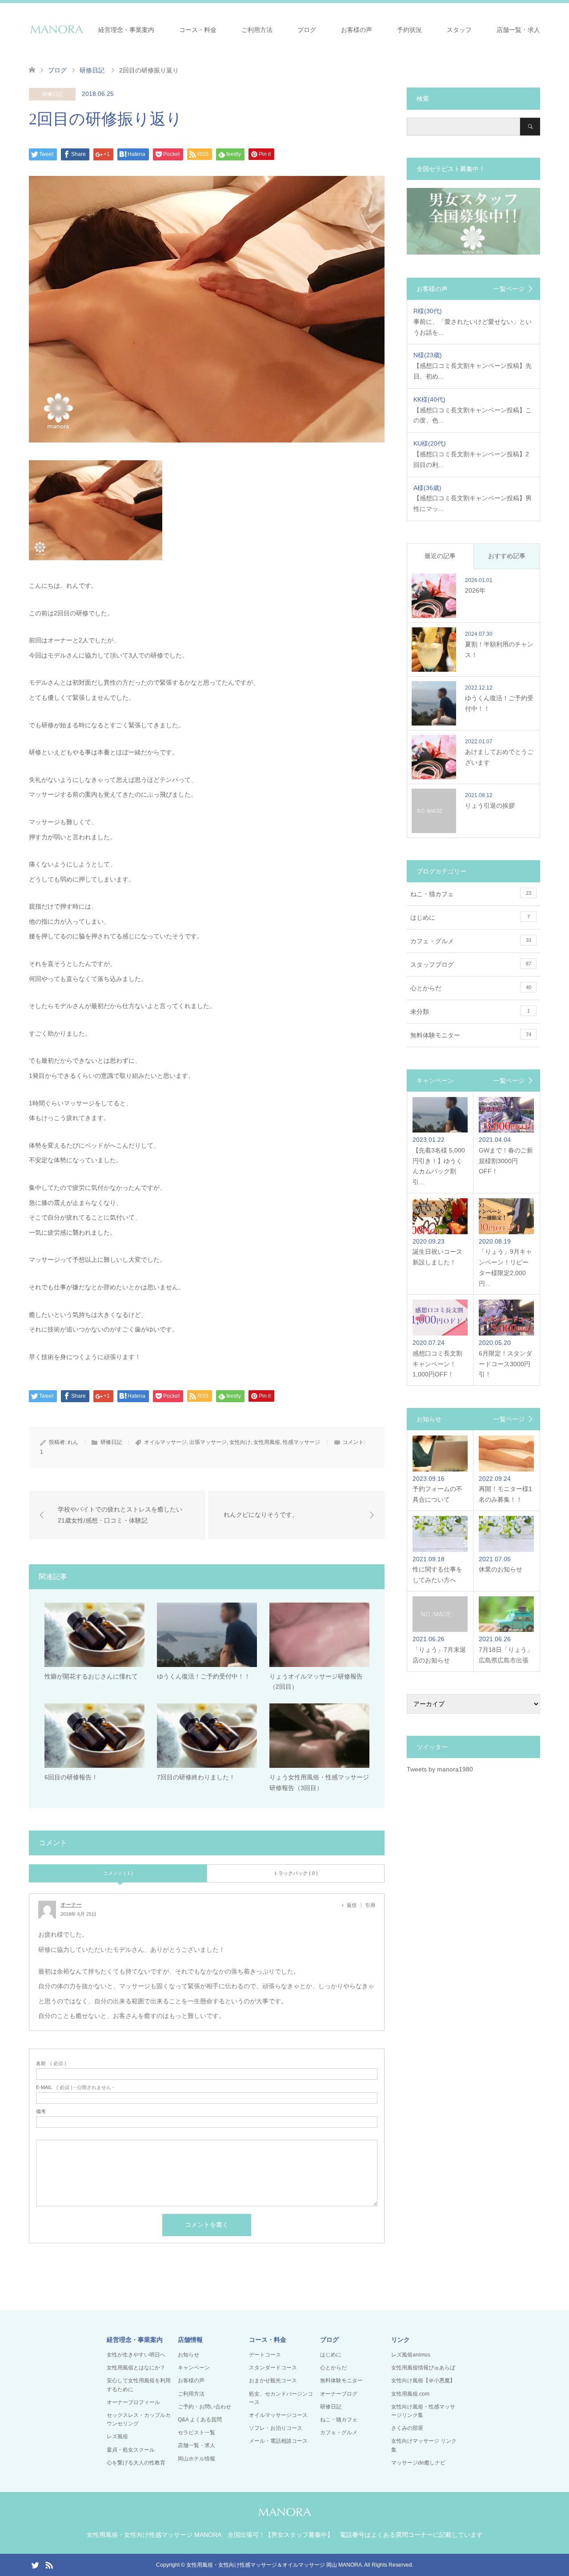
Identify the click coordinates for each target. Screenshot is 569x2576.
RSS (49, 2564)
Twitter (35, 2564)
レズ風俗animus (411, 2355)
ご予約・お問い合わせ (204, 2407)
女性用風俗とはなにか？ (136, 2368)
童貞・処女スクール (131, 2450)
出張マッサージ (208, 1442)
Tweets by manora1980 (440, 1769)
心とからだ (471, 988)
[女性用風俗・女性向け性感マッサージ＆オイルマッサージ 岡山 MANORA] (57, 29)
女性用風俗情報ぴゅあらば (423, 2368)
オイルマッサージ (165, 1442)
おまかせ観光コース (273, 2381)
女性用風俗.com (410, 2394)
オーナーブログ (339, 2394)
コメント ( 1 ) (118, 1873)
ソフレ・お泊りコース (276, 2428)
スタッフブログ (471, 965)
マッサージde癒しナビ (418, 2463)
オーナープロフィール (133, 2402)
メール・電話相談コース (278, 2441)
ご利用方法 (257, 30)
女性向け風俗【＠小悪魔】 (423, 2381)
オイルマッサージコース (278, 2415)
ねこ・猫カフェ (471, 894)
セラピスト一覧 (196, 2432)
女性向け (240, 1442)
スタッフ (459, 30)
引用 (370, 1905)
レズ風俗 (117, 2436)
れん (73, 1442)
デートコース (265, 2355)
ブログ (307, 30)
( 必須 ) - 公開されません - (75, 2088)
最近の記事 (440, 556)
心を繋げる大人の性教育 (136, 2463)
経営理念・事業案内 (126, 30)
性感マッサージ (301, 1442)
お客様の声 (357, 30)
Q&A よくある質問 (200, 2420)
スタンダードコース (273, 2368)
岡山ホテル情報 (196, 2459)
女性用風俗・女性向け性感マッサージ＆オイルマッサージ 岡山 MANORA (274, 2565)
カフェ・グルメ (471, 941)
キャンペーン (194, 2368)
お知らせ (188, 2355)
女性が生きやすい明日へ (136, 2355)
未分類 (470, 1012)
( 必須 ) (51, 2064)
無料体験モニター (471, 1035)
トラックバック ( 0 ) (296, 1873)
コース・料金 (198, 30)
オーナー (71, 1905)
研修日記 (52, 94)
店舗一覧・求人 (518, 30)
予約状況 (409, 30)
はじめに (470, 917)
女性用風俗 (267, 1442)
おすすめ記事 (507, 556)
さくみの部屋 (407, 2428)
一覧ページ (509, 289)
